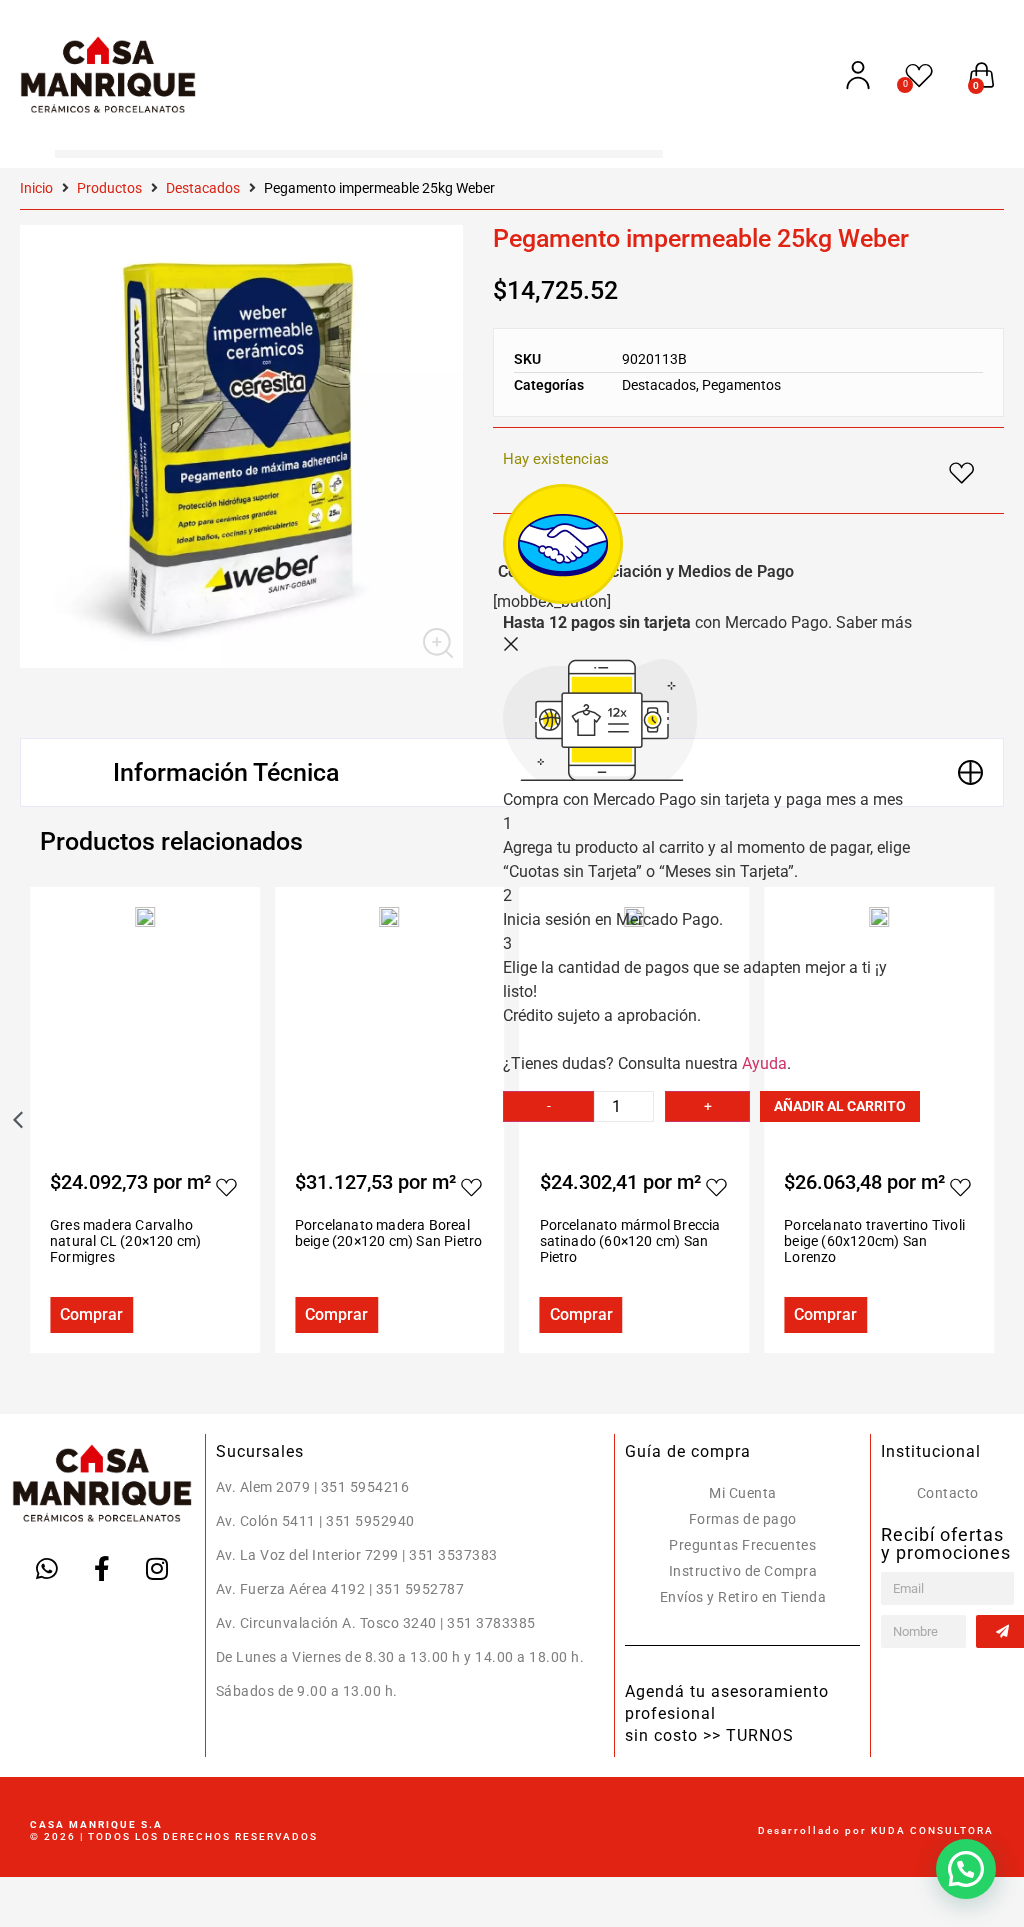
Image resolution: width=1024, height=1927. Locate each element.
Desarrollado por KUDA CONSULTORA (876, 1830)
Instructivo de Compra (743, 1571)
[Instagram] (157, 1568)
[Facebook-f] (102, 1568)
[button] (966, 1869)
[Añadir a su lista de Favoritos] (227, 1187)
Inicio (36, 188)
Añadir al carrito (840, 1106)
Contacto (948, 1493)
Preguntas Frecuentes (742, 1545)
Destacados (203, 188)
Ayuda (764, 1063)
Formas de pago (743, 1519)
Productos (109, 188)
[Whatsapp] (47, 1568)
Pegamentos (741, 385)
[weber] (241, 446)
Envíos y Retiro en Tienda (743, 1597)
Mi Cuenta (743, 1493)
